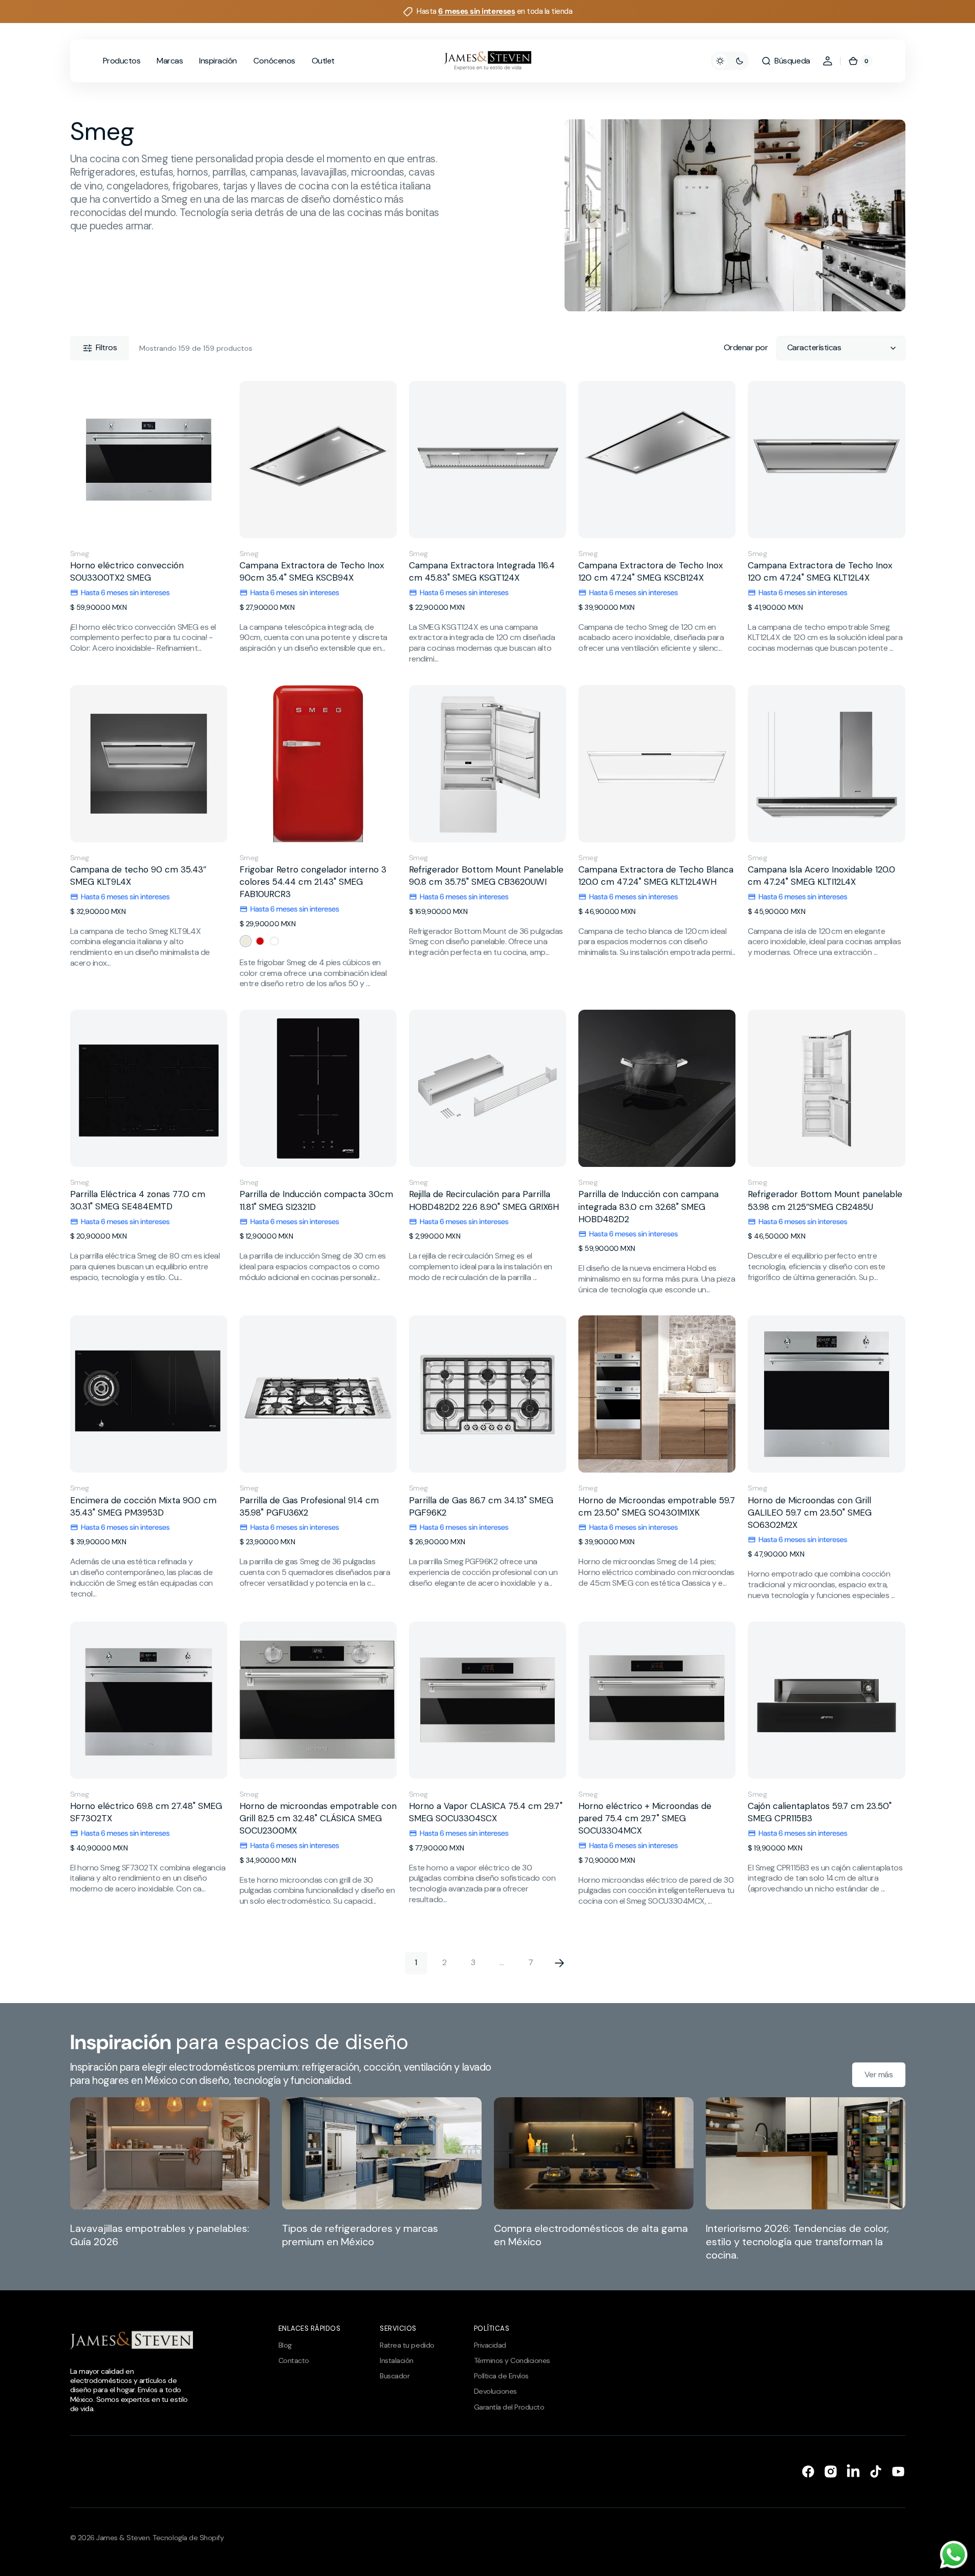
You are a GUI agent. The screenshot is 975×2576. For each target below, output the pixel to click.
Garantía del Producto (509, 2407)
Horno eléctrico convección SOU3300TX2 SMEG (127, 571)
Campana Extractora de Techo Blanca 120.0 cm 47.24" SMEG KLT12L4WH (656, 876)
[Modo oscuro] (730, 61)
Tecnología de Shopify (188, 2538)
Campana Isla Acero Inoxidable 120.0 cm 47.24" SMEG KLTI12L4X (821, 876)
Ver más (879, 2074)
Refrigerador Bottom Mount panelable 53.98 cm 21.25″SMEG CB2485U (825, 1200)
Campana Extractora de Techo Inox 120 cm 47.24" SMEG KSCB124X (651, 571)
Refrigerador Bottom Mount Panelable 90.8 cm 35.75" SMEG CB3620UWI (486, 876)
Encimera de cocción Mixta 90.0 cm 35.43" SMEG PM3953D (143, 1506)
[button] (785, 61)
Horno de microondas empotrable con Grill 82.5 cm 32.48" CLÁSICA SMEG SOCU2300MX (318, 1818)
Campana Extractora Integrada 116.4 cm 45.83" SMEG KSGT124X (482, 571)
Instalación (397, 2360)
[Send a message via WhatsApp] (954, 2555)
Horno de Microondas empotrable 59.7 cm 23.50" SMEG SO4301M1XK (657, 1506)
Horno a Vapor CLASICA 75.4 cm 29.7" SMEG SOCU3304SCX (486, 1812)
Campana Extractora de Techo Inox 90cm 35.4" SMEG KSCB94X (312, 571)
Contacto (294, 2360)
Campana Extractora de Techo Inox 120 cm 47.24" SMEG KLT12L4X (820, 571)
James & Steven (123, 2538)
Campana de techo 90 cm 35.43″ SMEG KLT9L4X (138, 876)
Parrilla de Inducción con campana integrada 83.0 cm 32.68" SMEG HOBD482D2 (648, 1206)
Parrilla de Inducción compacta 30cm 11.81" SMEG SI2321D (316, 1200)
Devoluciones (495, 2391)
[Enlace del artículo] (170, 2179)
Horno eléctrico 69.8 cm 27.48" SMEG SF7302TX (146, 1812)
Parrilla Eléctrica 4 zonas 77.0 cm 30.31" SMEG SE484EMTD (138, 1200)
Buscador (395, 2376)
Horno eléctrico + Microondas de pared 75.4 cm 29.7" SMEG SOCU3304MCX (645, 1818)
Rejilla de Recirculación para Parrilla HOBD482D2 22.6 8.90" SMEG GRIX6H (484, 1200)
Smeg (80, 553)
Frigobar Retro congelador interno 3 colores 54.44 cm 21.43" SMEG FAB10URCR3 (313, 882)
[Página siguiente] (559, 1963)
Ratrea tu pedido (407, 2345)
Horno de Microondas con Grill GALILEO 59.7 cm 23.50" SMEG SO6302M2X (810, 1513)
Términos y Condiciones (512, 2360)
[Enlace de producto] (149, 523)
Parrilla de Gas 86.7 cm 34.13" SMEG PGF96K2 (481, 1506)
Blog (285, 2345)
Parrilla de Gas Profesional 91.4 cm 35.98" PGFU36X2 (309, 1506)
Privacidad (490, 2345)
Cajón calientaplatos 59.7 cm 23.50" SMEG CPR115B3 (820, 1812)
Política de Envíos (501, 2376)
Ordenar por (746, 348)
